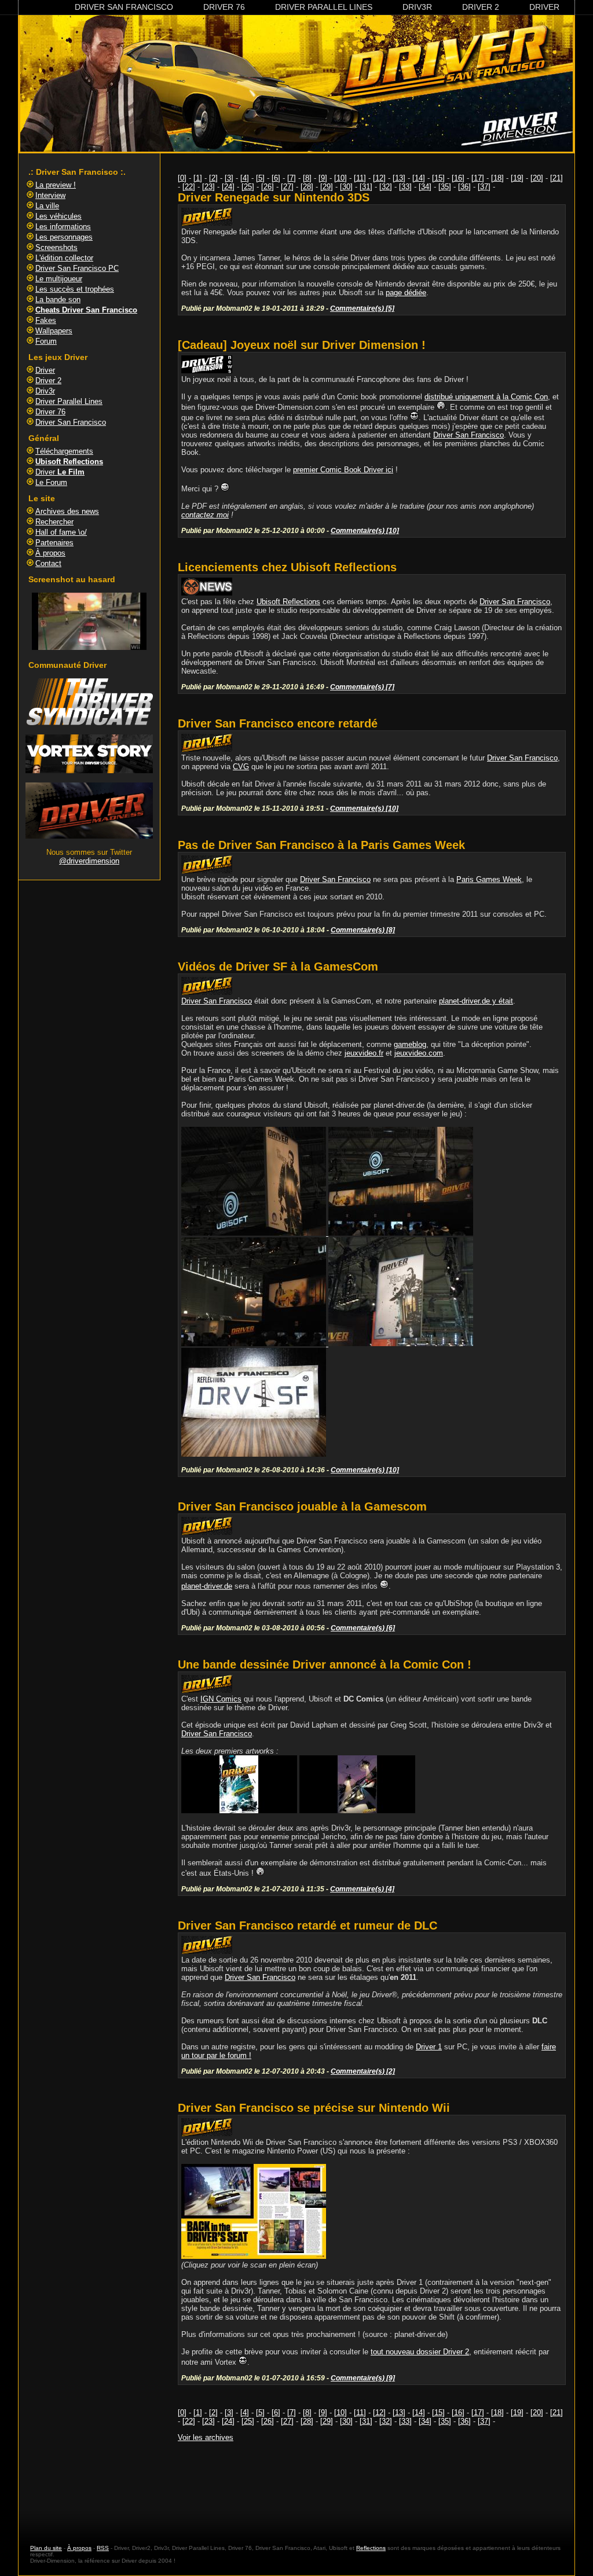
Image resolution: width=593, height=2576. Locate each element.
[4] (245, 178)
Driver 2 (481, 7)
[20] (537, 178)
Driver (544, 7)
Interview (50, 195)
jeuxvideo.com (419, 1053)
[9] (323, 178)
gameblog (410, 1044)
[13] (399, 178)
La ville (47, 206)
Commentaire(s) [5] (362, 308)
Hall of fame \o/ (61, 532)
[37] (484, 187)
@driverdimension (89, 861)
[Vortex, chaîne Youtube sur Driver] (89, 771)
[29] (327, 187)
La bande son (58, 300)
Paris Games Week (489, 879)
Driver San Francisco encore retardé (278, 723)
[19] (517, 178)
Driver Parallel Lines (324, 7)
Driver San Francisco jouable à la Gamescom (302, 1506)
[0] (182, 178)
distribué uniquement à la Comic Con (486, 397)
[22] (189, 187)
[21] (557, 178)
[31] (366, 187)
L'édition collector (64, 258)
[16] (458, 178)
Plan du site (46, 2548)
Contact (48, 563)
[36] (464, 187)
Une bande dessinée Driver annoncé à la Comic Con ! (325, 1664)
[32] (386, 187)
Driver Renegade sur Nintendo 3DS (274, 197)
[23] (208, 187)
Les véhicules (58, 216)
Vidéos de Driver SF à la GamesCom (278, 967)
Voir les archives (206, 2437)
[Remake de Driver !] (89, 723)
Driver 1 (429, 2047)
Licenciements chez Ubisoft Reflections (287, 567)
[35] (445, 187)
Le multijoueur (59, 279)
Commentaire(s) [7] (362, 687)
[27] (287, 187)
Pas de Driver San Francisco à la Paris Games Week (321, 845)
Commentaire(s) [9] (363, 2378)
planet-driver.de (207, 1586)
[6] (276, 178)
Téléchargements (64, 451)
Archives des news (67, 511)
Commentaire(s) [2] (363, 2071)
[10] (341, 178)
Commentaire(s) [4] (362, 1889)
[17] (478, 178)
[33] (405, 187)
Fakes (46, 320)
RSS (103, 2548)
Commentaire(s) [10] (365, 530)
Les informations (63, 227)
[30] (346, 187)
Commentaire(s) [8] (363, 930)
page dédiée (406, 293)
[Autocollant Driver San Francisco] (254, 1454)
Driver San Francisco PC (77, 268)
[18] (497, 178)
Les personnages (64, 237)
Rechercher (54, 522)
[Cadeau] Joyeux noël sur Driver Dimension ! (302, 345)
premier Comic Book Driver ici (343, 470)
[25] (248, 187)
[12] (379, 178)
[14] (419, 178)
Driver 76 (224, 7)
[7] (292, 178)
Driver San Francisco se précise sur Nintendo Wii (314, 2108)
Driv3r (417, 7)
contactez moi (205, 515)
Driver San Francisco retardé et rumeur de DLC (308, 1925)
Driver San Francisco (124, 7)
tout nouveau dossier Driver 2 (420, 2352)
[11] (360, 178)
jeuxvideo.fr (364, 1053)
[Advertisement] (372, 2482)
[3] (229, 178)
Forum (46, 341)
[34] (425, 187)
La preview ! (56, 185)
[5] (260, 178)
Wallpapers (54, 331)
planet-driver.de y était (476, 1001)
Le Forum (51, 482)
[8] (307, 178)
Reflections (371, 2548)
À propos (50, 553)
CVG (241, 767)
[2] (213, 178)
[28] (307, 187)
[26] (268, 187)
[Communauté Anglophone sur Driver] (89, 836)
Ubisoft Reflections (288, 602)
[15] (438, 178)
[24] (228, 187)
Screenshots (56, 247)
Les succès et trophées (75, 289)
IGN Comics (221, 1699)
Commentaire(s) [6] (363, 1628)
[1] (198, 178)
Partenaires (54, 543)
